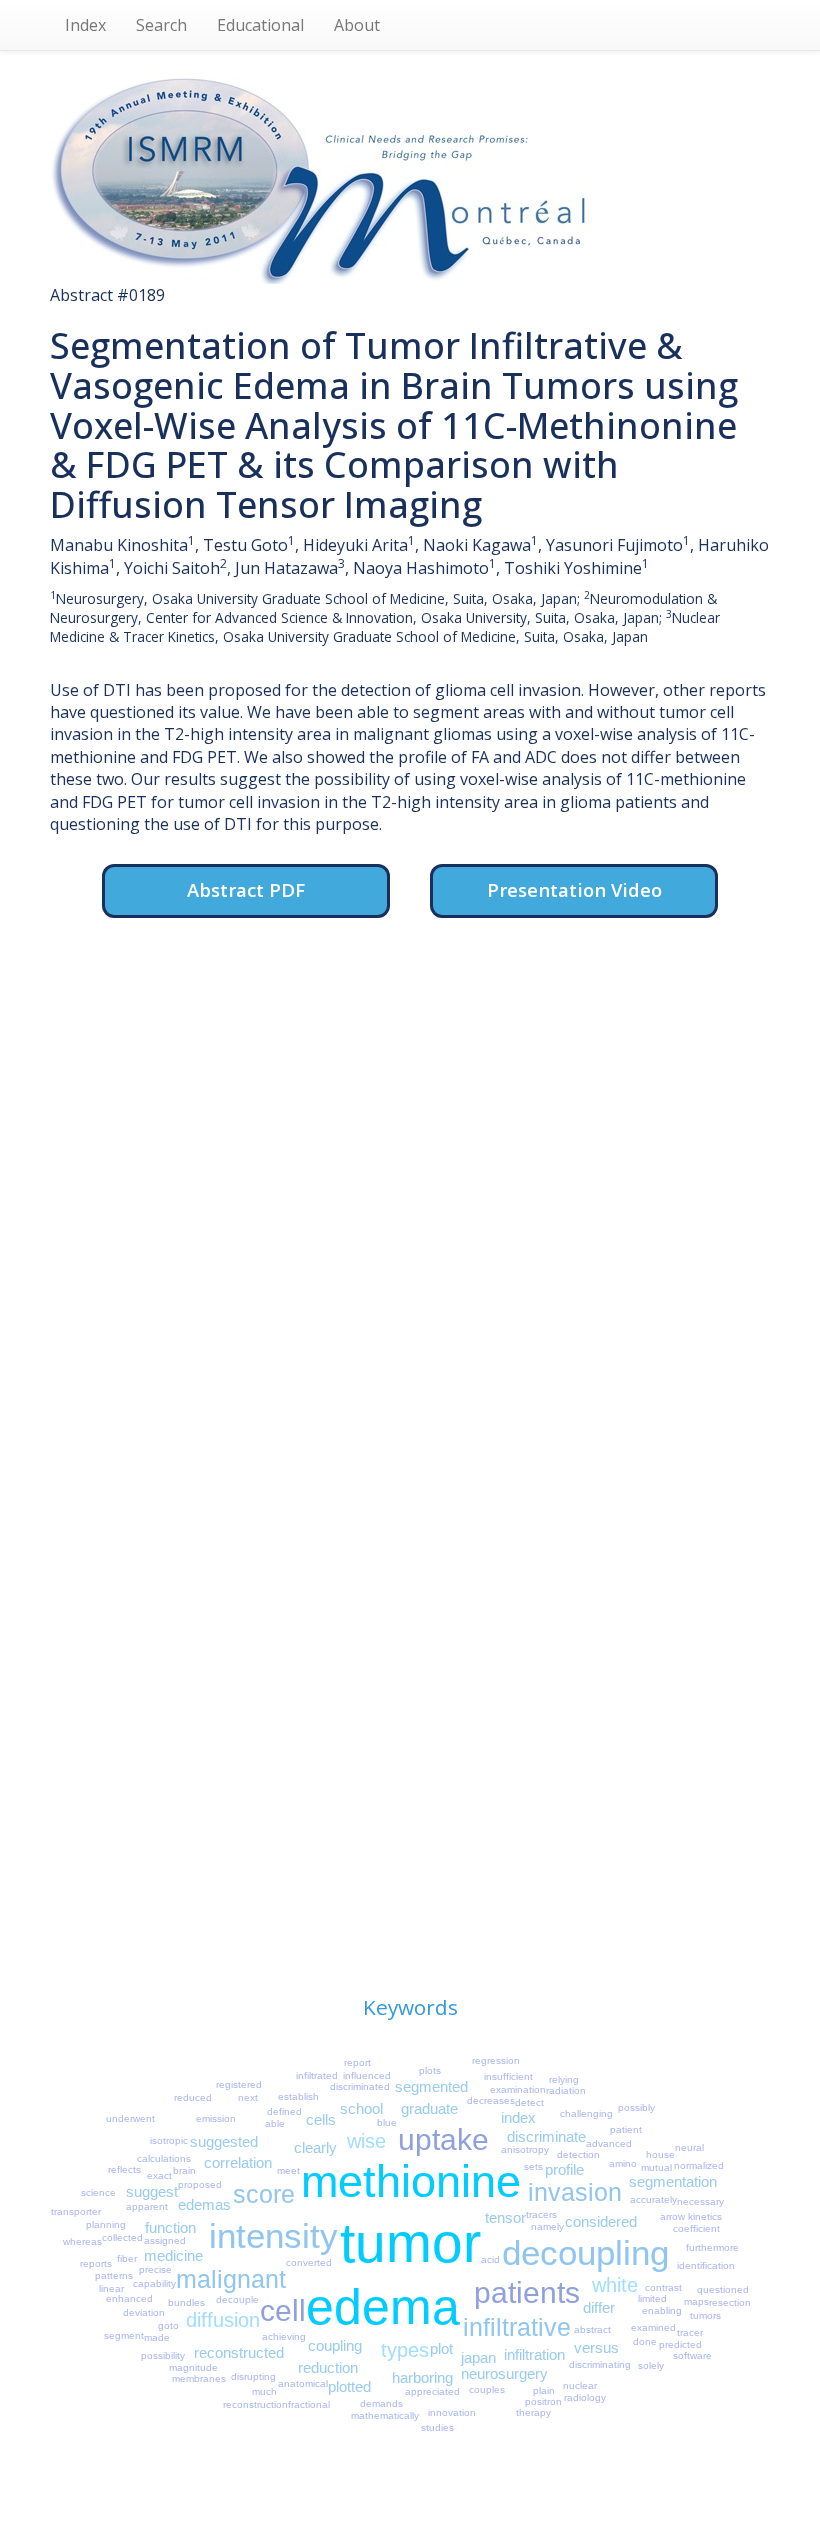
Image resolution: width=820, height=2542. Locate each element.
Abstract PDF (246, 889)
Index (85, 25)
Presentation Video (574, 889)
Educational (260, 25)
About (357, 25)
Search (161, 25)
